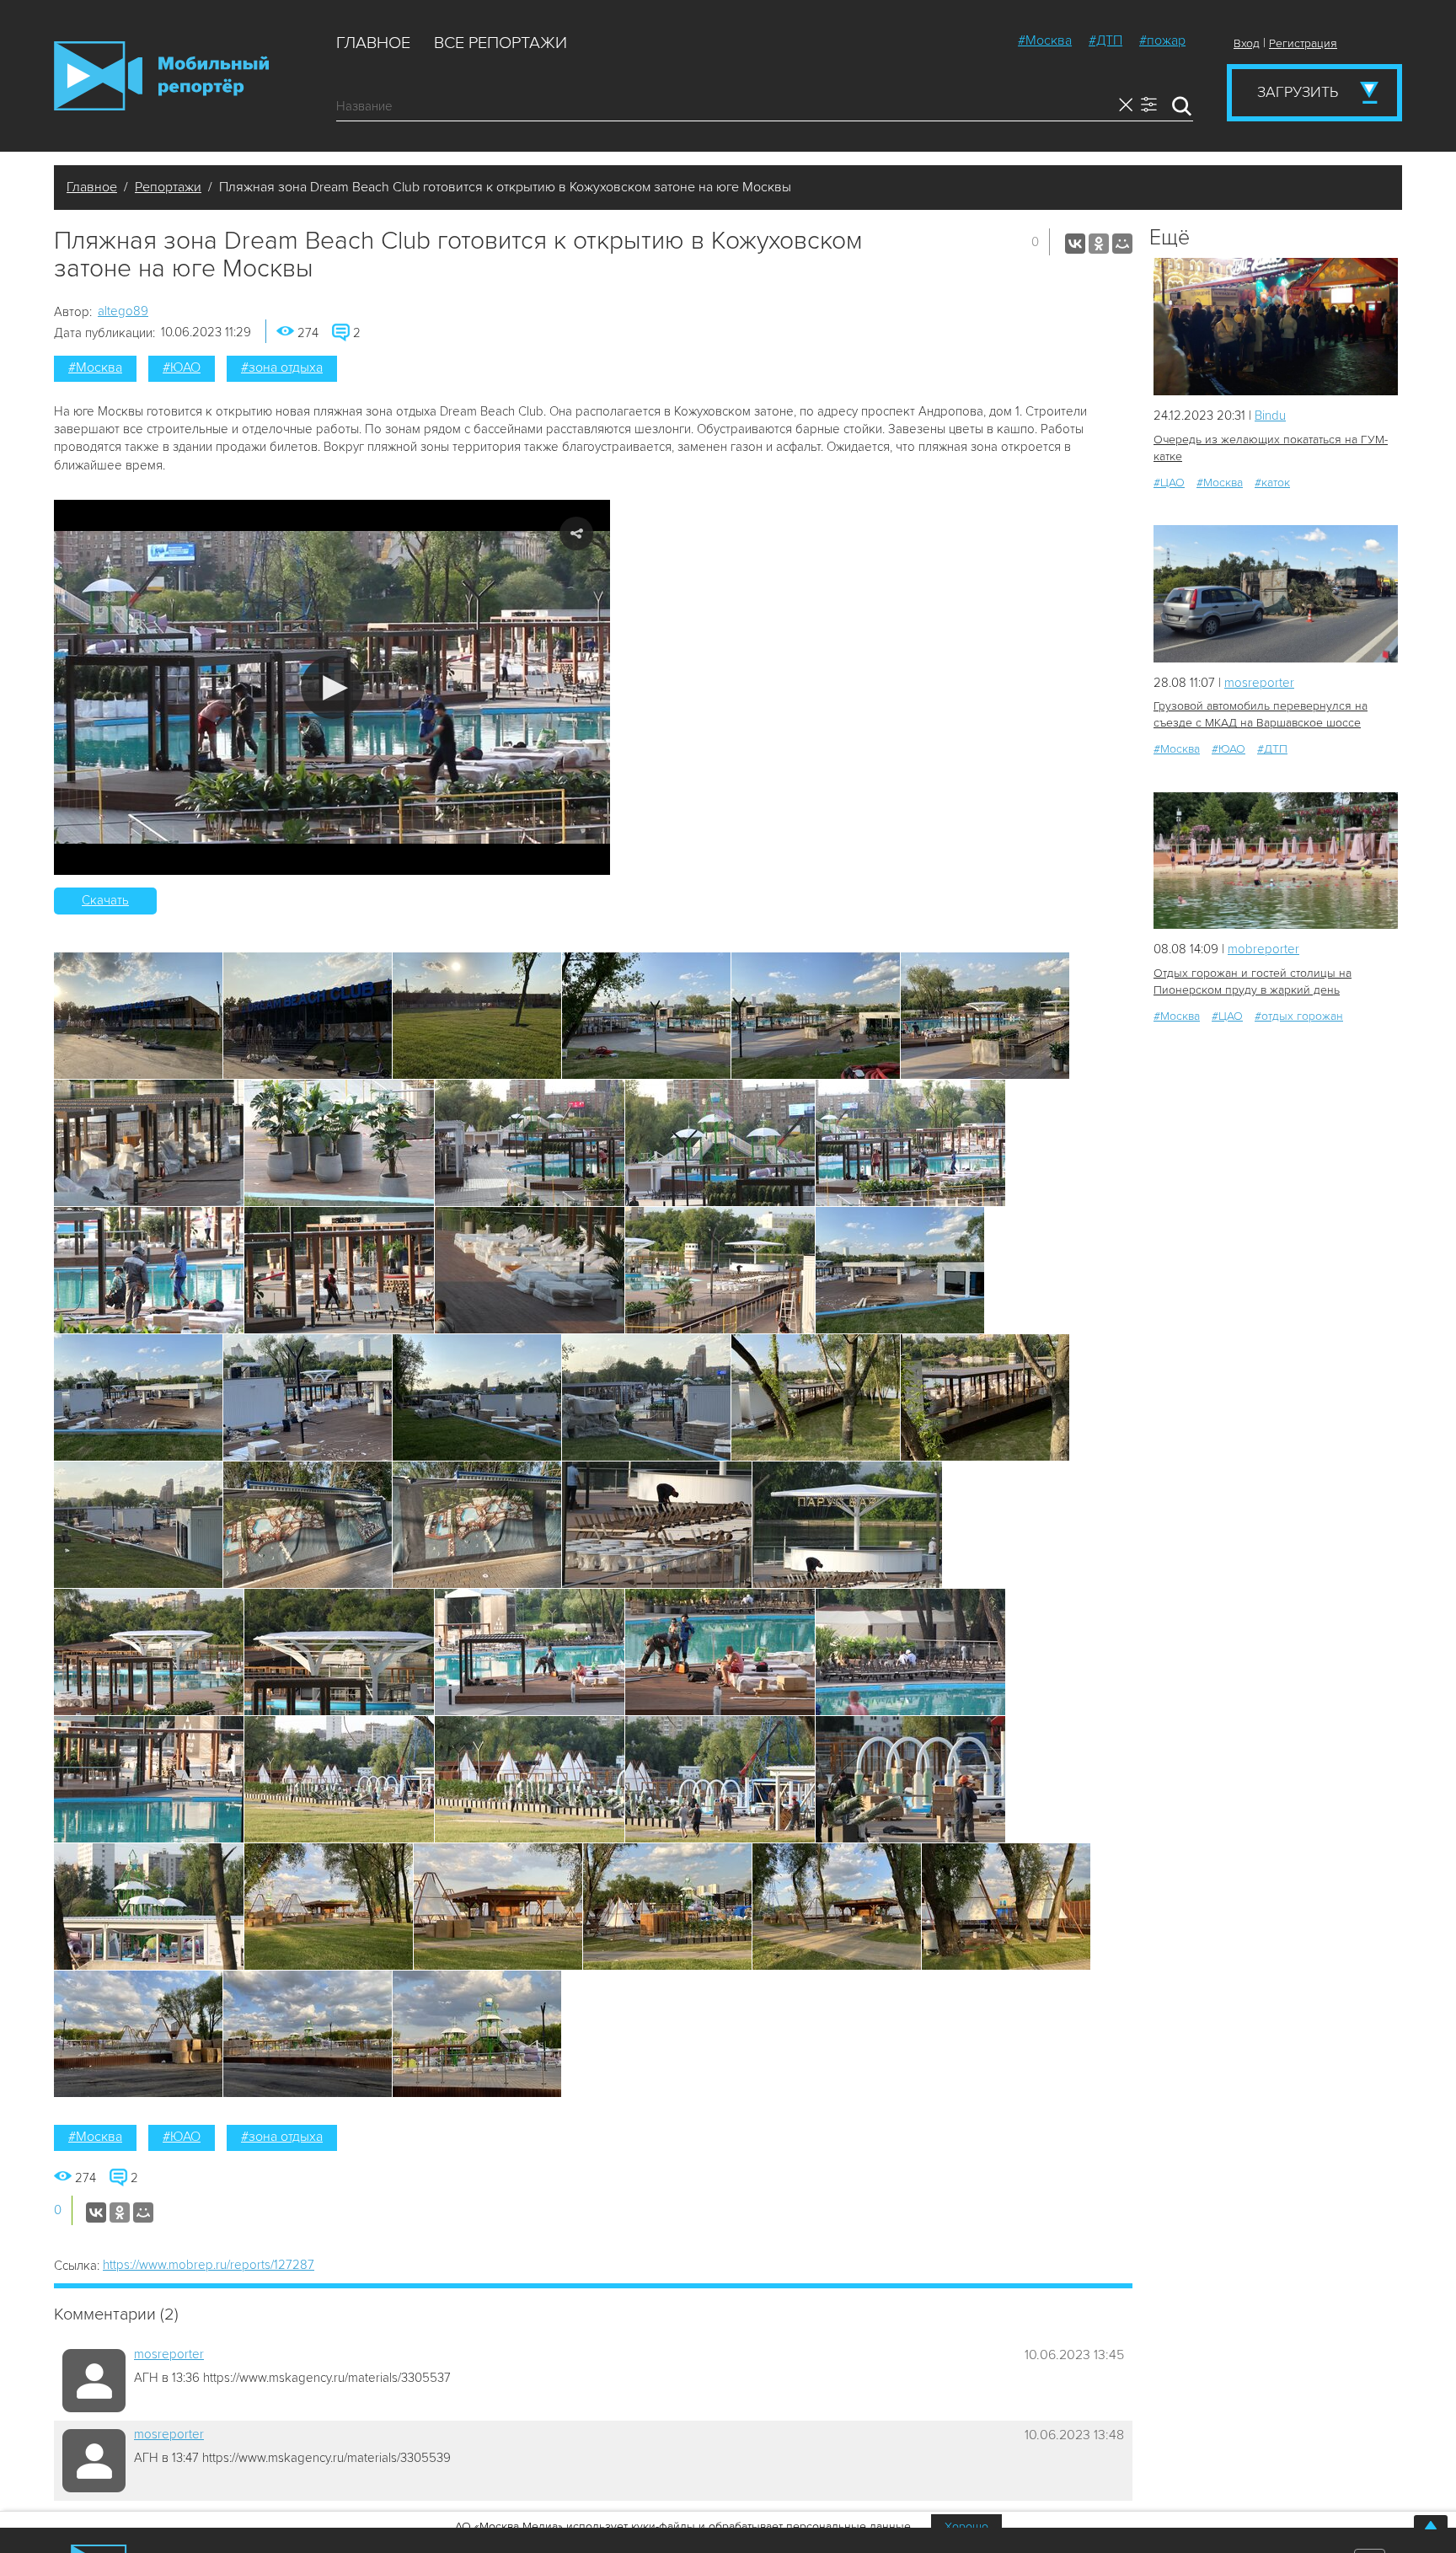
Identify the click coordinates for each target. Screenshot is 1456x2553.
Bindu (1270, 416)
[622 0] (1276, 327)
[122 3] (1276, 594)
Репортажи (168, 187)
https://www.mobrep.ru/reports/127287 (209, 2265)
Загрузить (1298, 92)
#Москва (1045, 40)
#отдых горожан (1299, 1016)
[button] (332, 687)
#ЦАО (1169, 483)
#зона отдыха (282, 367)
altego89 (123, 311)
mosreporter (169, 2354)
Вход (1247, 43)
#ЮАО (182, 367)
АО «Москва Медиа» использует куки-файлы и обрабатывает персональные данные (683, 2526)
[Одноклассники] (1099, 244)
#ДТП (1105, 40)
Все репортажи (500, 43)
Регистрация (1303, 43)
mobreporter (1263, 949)
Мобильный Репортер (161, 76)
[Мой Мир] (1122, 244)
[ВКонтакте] (1075, 244)
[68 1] (1276, 861)
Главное (373, 43)
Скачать (105, 900)
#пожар (1162, 40)
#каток (1272, 483)
